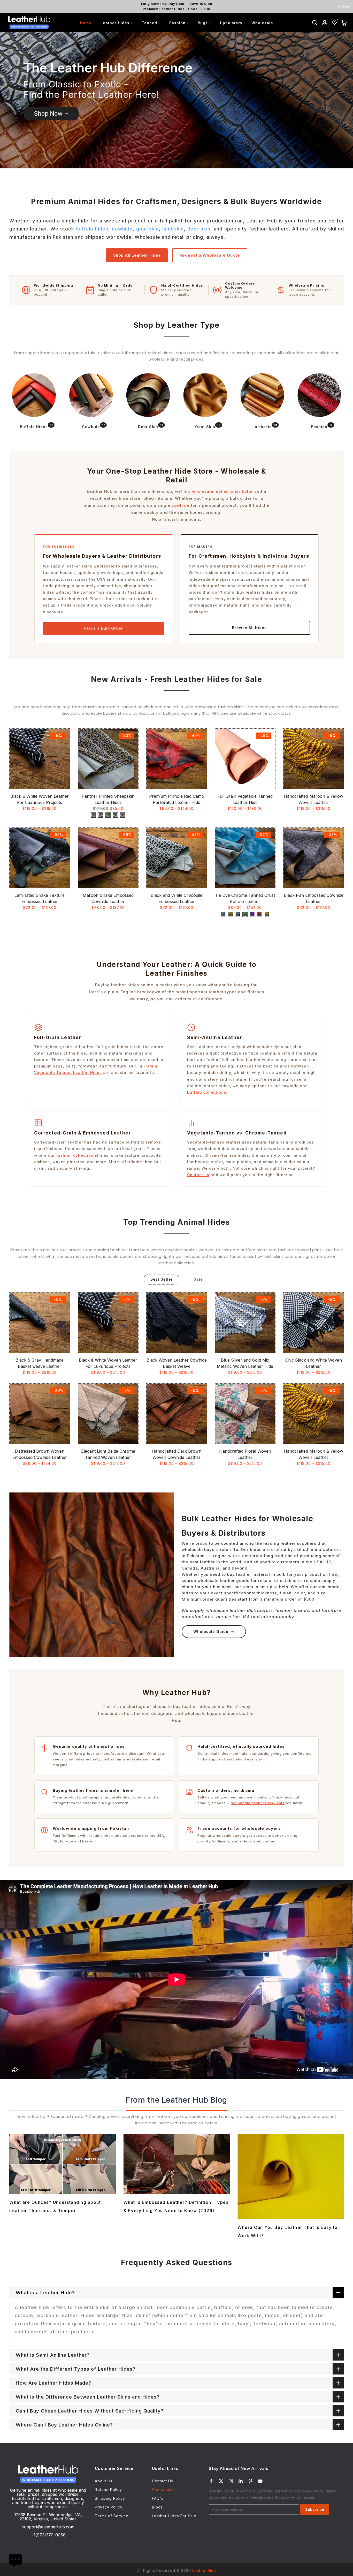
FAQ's (158, 2498)
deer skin (199, 229)
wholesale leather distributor (222, 491)
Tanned (149, 23)
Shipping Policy (110, 2498)
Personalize (163, 2489)
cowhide (122, 229)
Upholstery (231, 23)
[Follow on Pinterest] (250, 2481)
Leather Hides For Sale (174, 2516)
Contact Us (163, 2481)
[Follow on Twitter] (221, 2481)
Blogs (157, 2507)
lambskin (173, 229)
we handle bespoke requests (258, 1803)
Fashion (177, 23)
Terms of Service (112, 2516)
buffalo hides (92, 229)
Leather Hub (204, 2570)
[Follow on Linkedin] (241, 2481)
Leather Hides (115, 23)
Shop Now (48, 113)
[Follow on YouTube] (260, 2481)
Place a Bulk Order (104, 628)
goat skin (148, 229)
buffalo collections (207, 1092)
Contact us (198, 1175)
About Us (104, 2481)
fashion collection (75, 1155)
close (11, 6)
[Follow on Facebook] (211, 2481)
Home (86, 23)
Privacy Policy (109, 2507)
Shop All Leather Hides (137, 255)
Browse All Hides (249, 628)
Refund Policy (108, 2489)
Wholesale (262, 23)
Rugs (203, 23)
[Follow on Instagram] (231, 2481)
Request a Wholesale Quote (210, 255)
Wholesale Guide (211, 1632)
